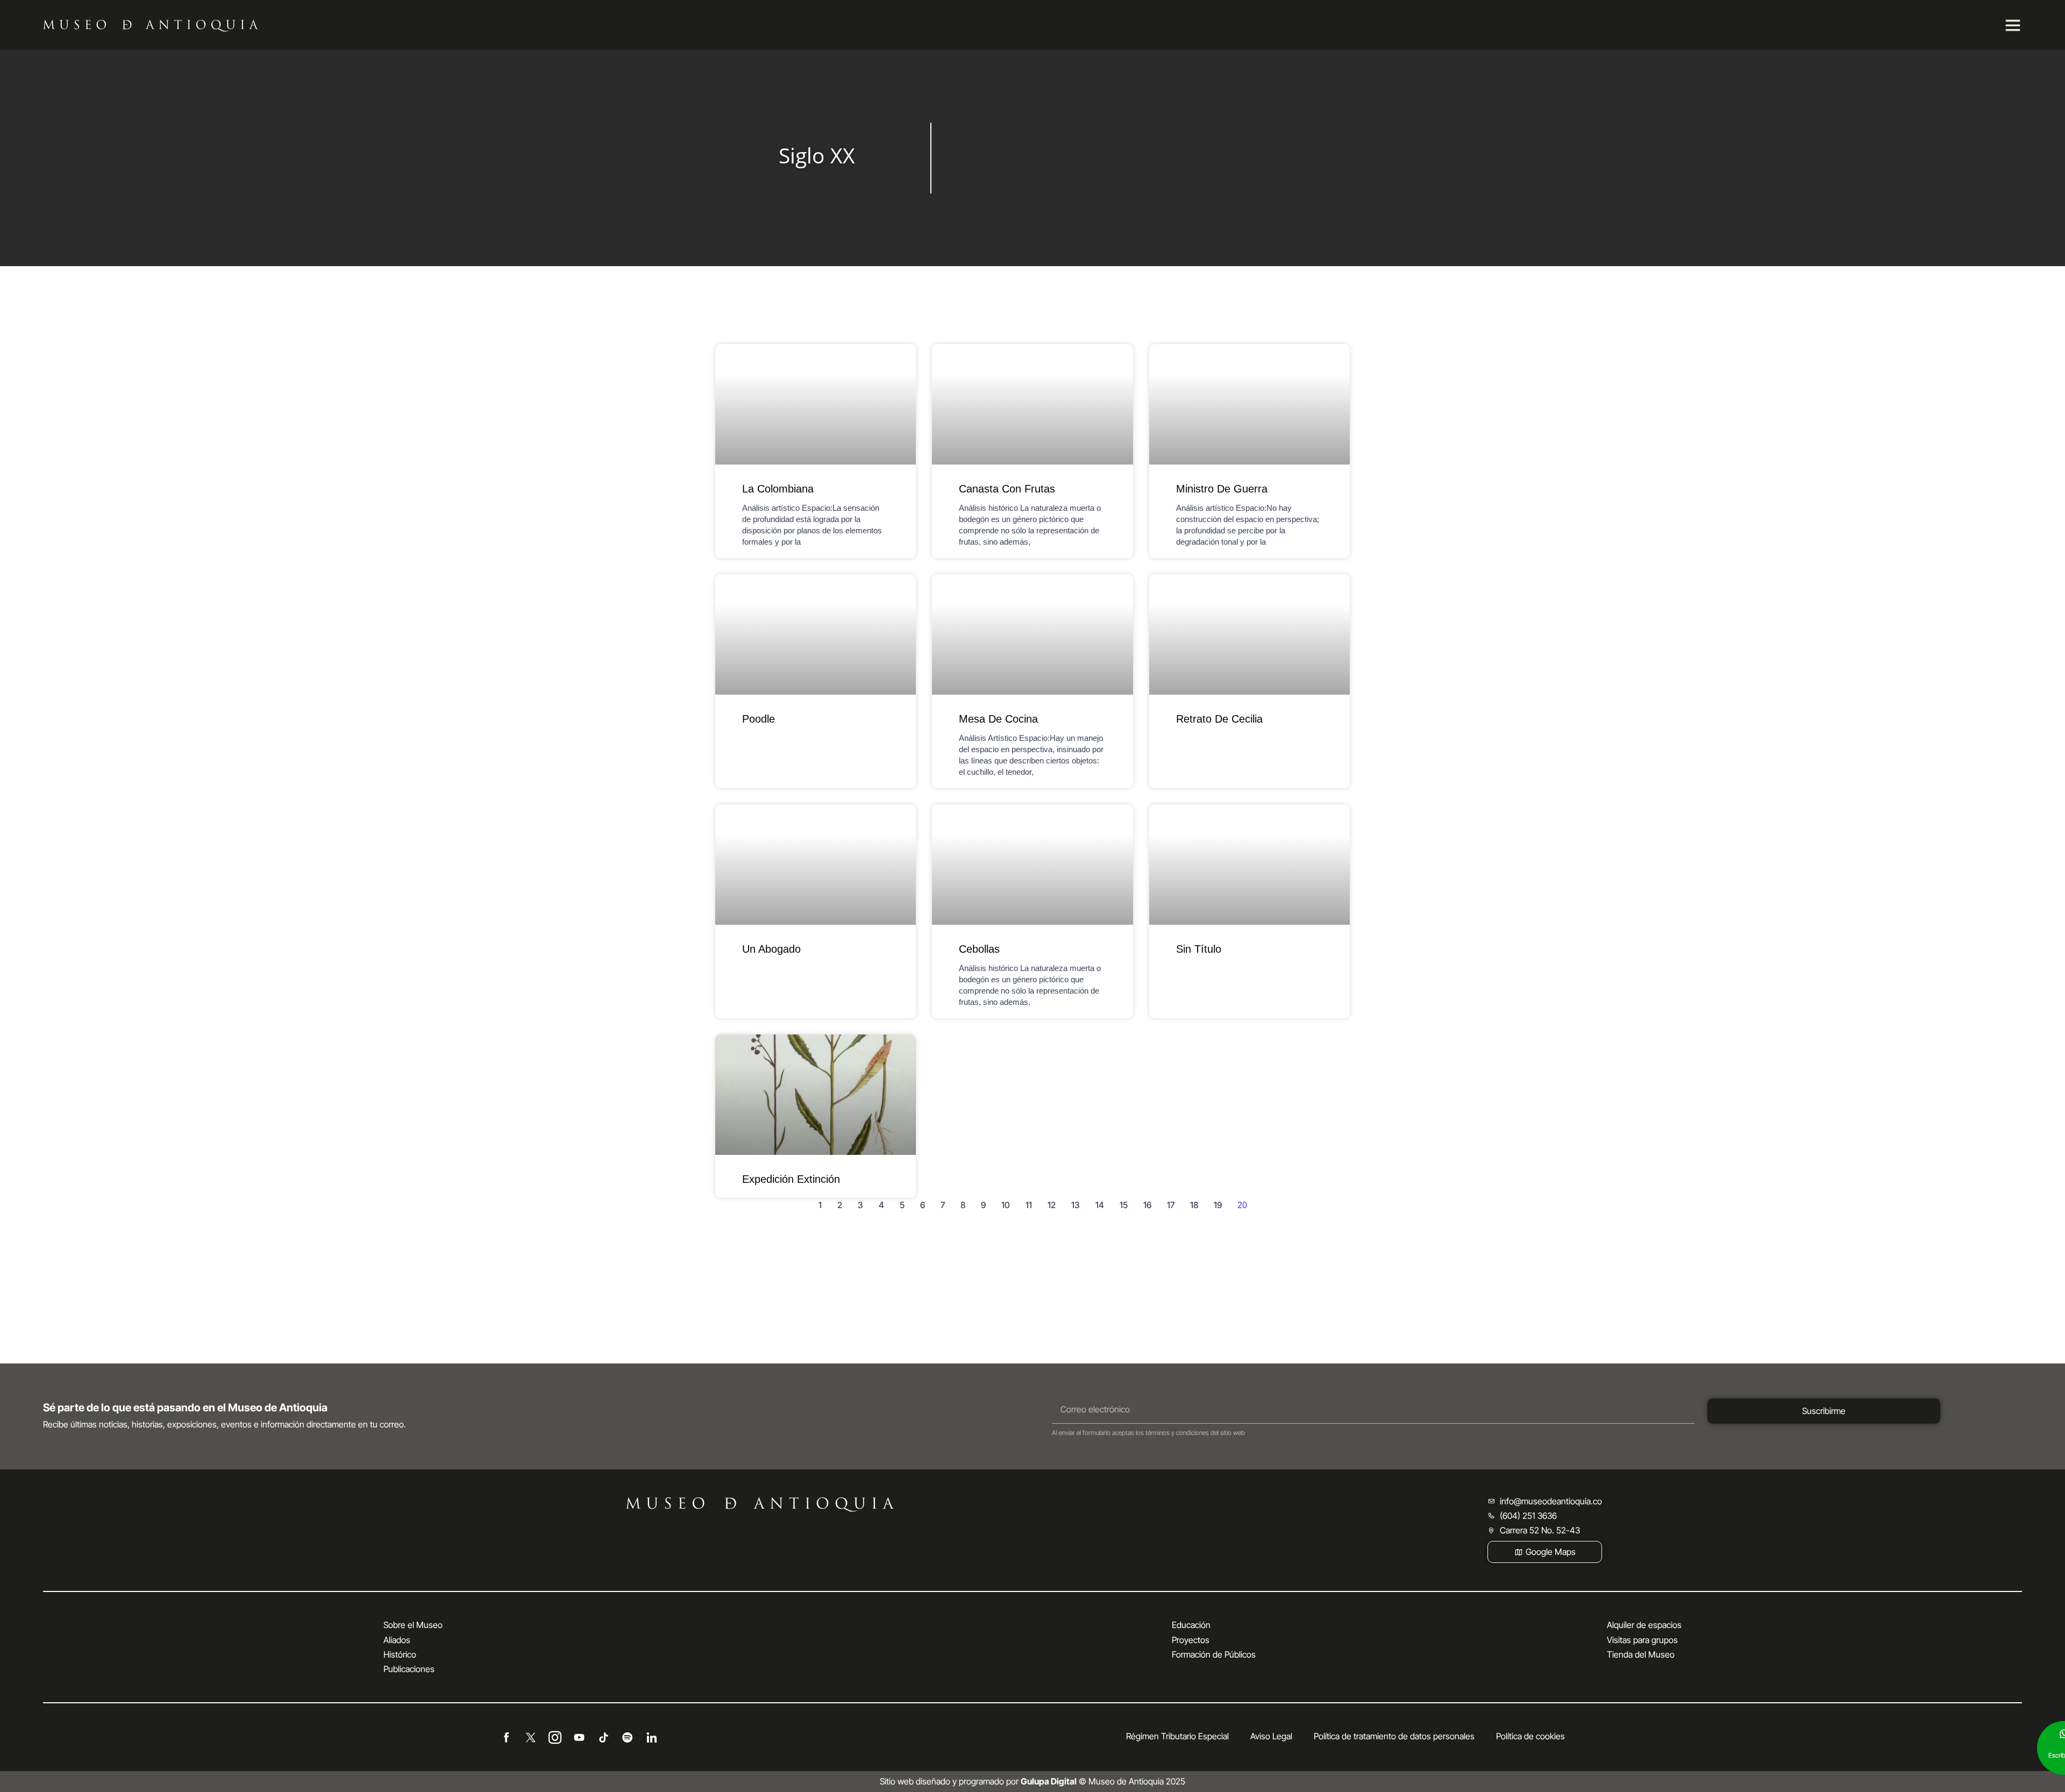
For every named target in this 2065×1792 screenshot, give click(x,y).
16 (1147, 1205)
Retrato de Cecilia (1219, 719)
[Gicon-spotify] (628, 1738)
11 (1029, 1205)
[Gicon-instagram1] (555, 1738)
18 (1194, 1205)
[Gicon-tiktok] (603, 1738)
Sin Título (1199, 949)
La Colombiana (778, 489)
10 (1006, 1205)
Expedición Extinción (791, 1179)
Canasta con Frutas (1007, 489)
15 (1124, 1205)
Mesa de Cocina (998, 719)
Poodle (759, 719)
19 (1218, 1205)
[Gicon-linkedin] (652, 1738)
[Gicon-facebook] (507, 1738)
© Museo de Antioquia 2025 (1103, 1781)
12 (1052, 1205)
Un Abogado (771, 949)
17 (1171, 1205)
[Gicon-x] (531, 1738)
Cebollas (979, 949)
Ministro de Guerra (1222, 489)
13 (1076, 1205)
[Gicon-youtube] (579, 1738)
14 (1100, 1205)
